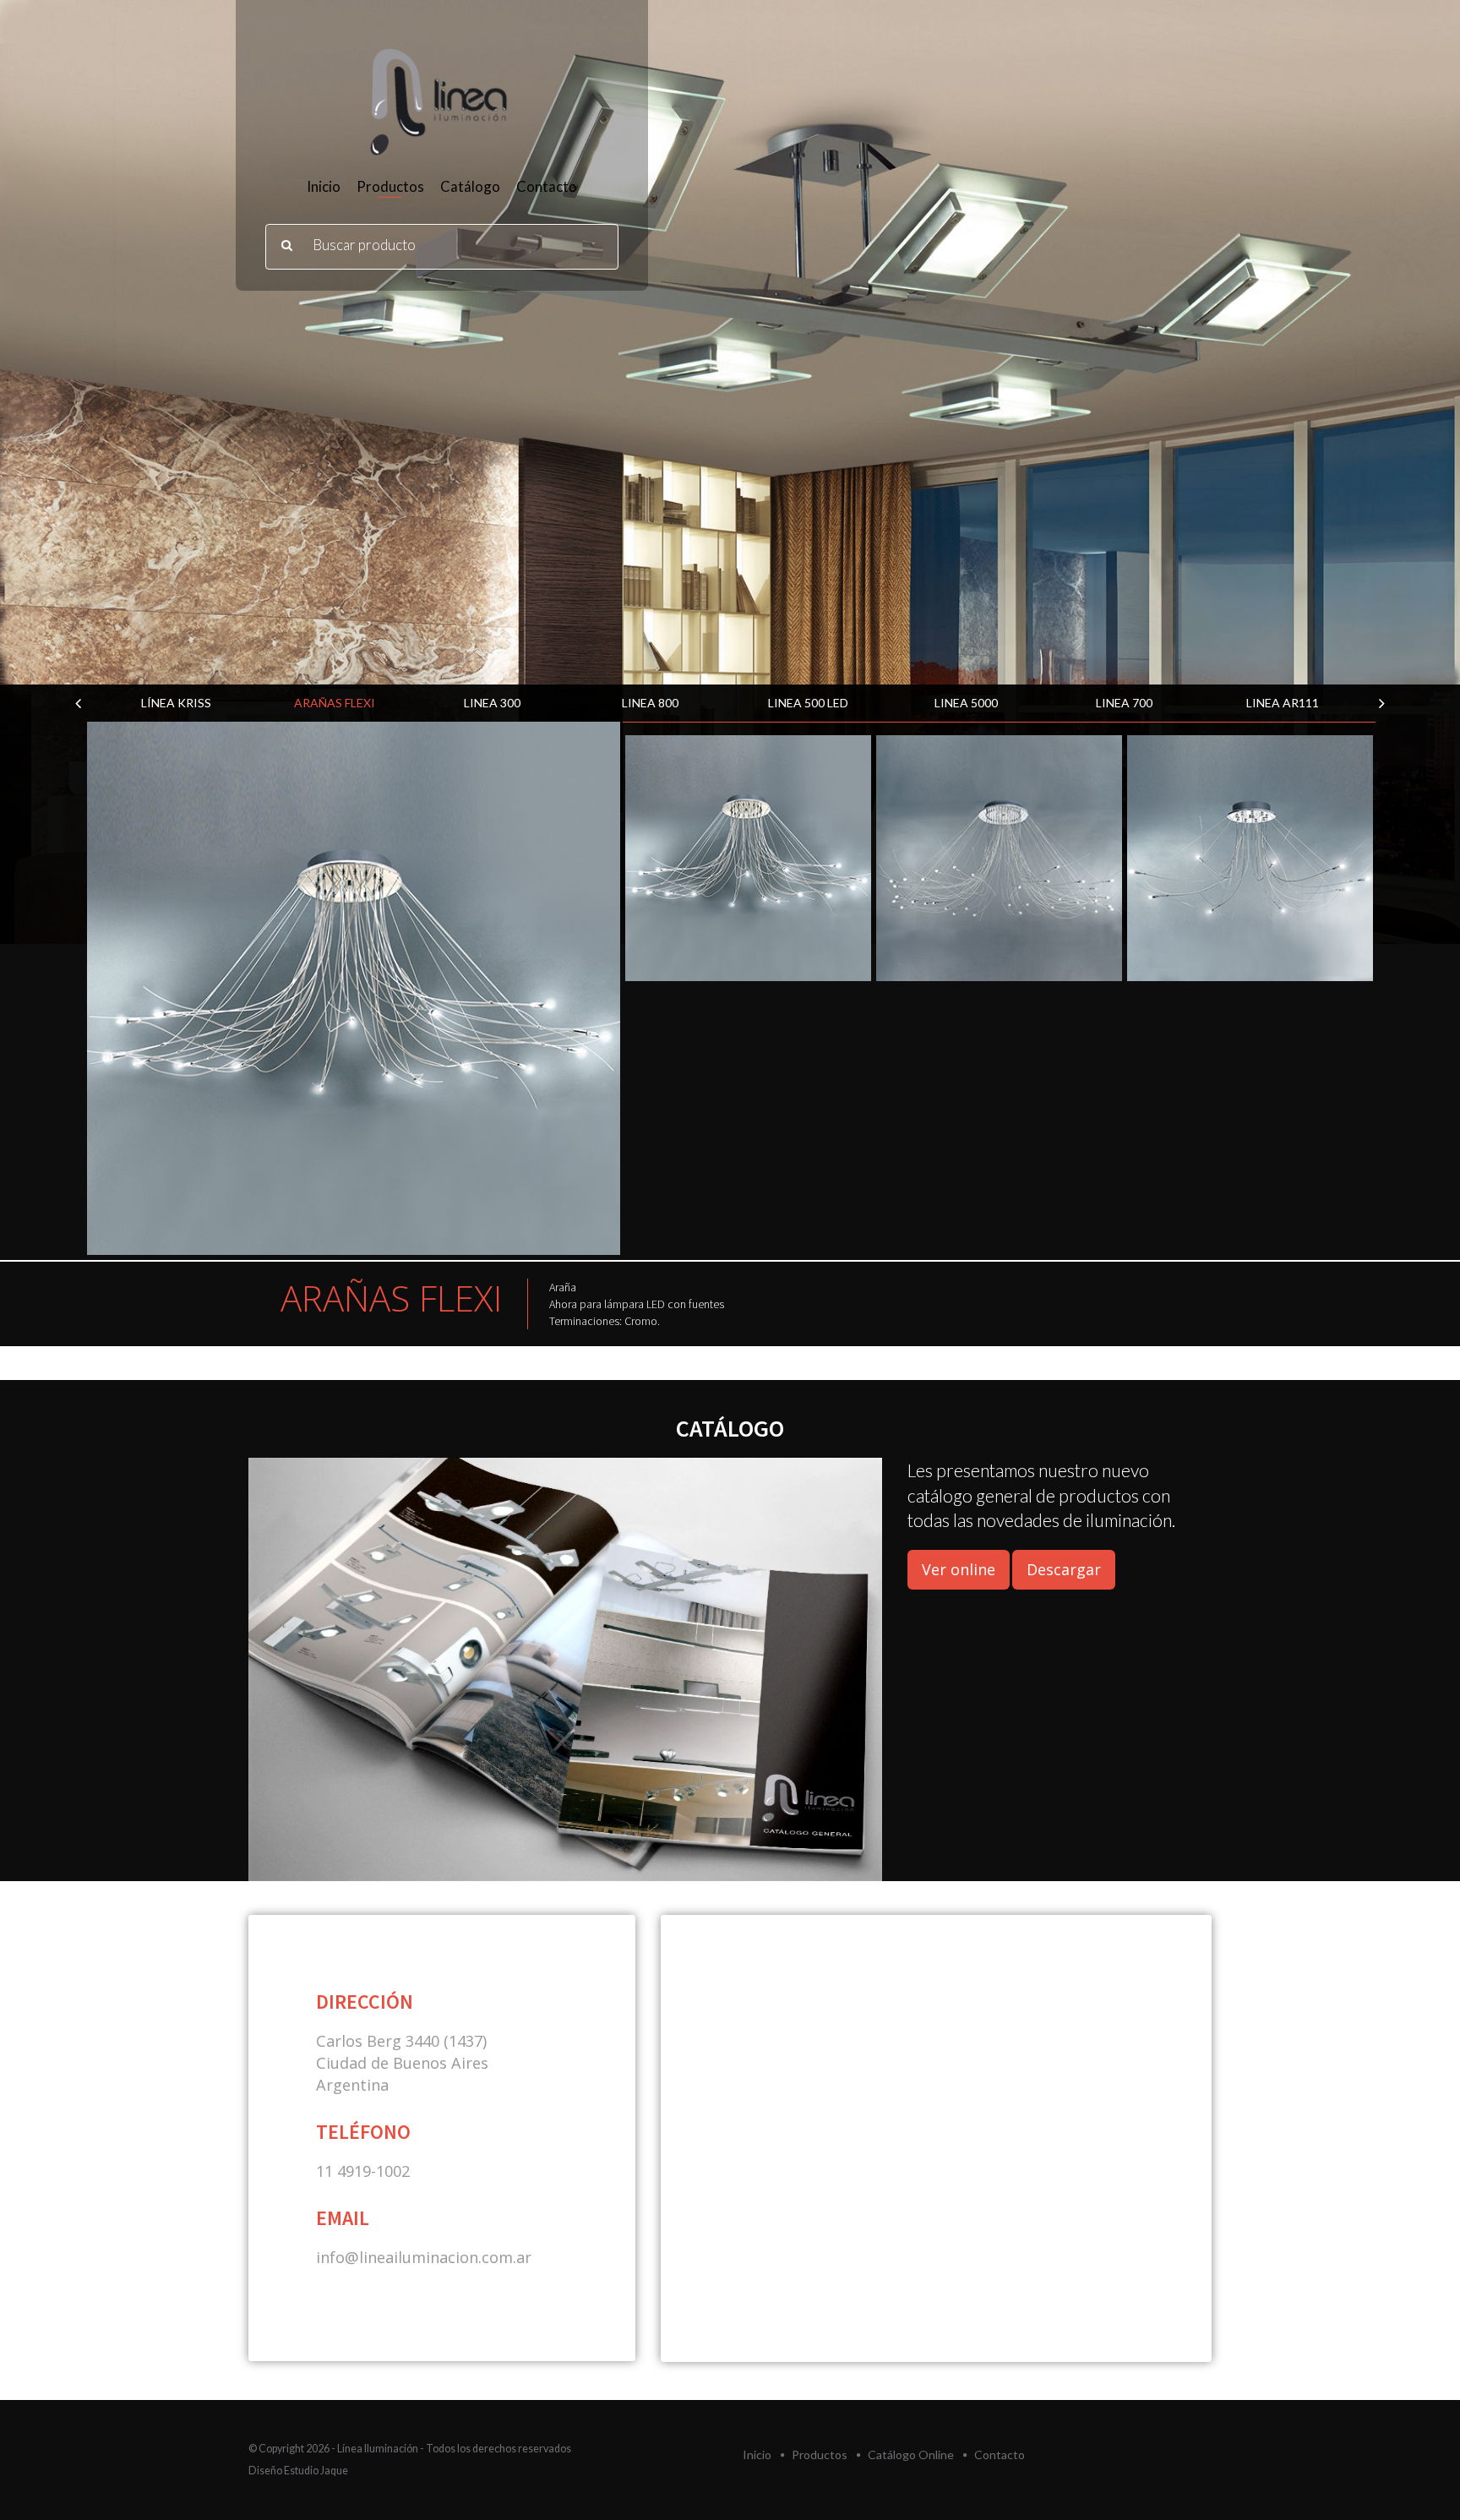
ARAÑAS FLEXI (177, 703)
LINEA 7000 (1282, 703)
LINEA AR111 (1125, 703)
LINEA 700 (966, 703)
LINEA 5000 (808, 703)
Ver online (959, 1569)
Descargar (1064, 1569)
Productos (390, 186)
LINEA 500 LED (650, 703)
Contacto (547, 186)
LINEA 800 (492, 703)
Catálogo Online (911, 2455)
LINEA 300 (334, 703)
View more (354, 988)
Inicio (324, 186)
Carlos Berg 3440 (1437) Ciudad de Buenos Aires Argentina (402, 2063)
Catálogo (470, 186)
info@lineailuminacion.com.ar (424, 2257)
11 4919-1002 (363, 2171)
